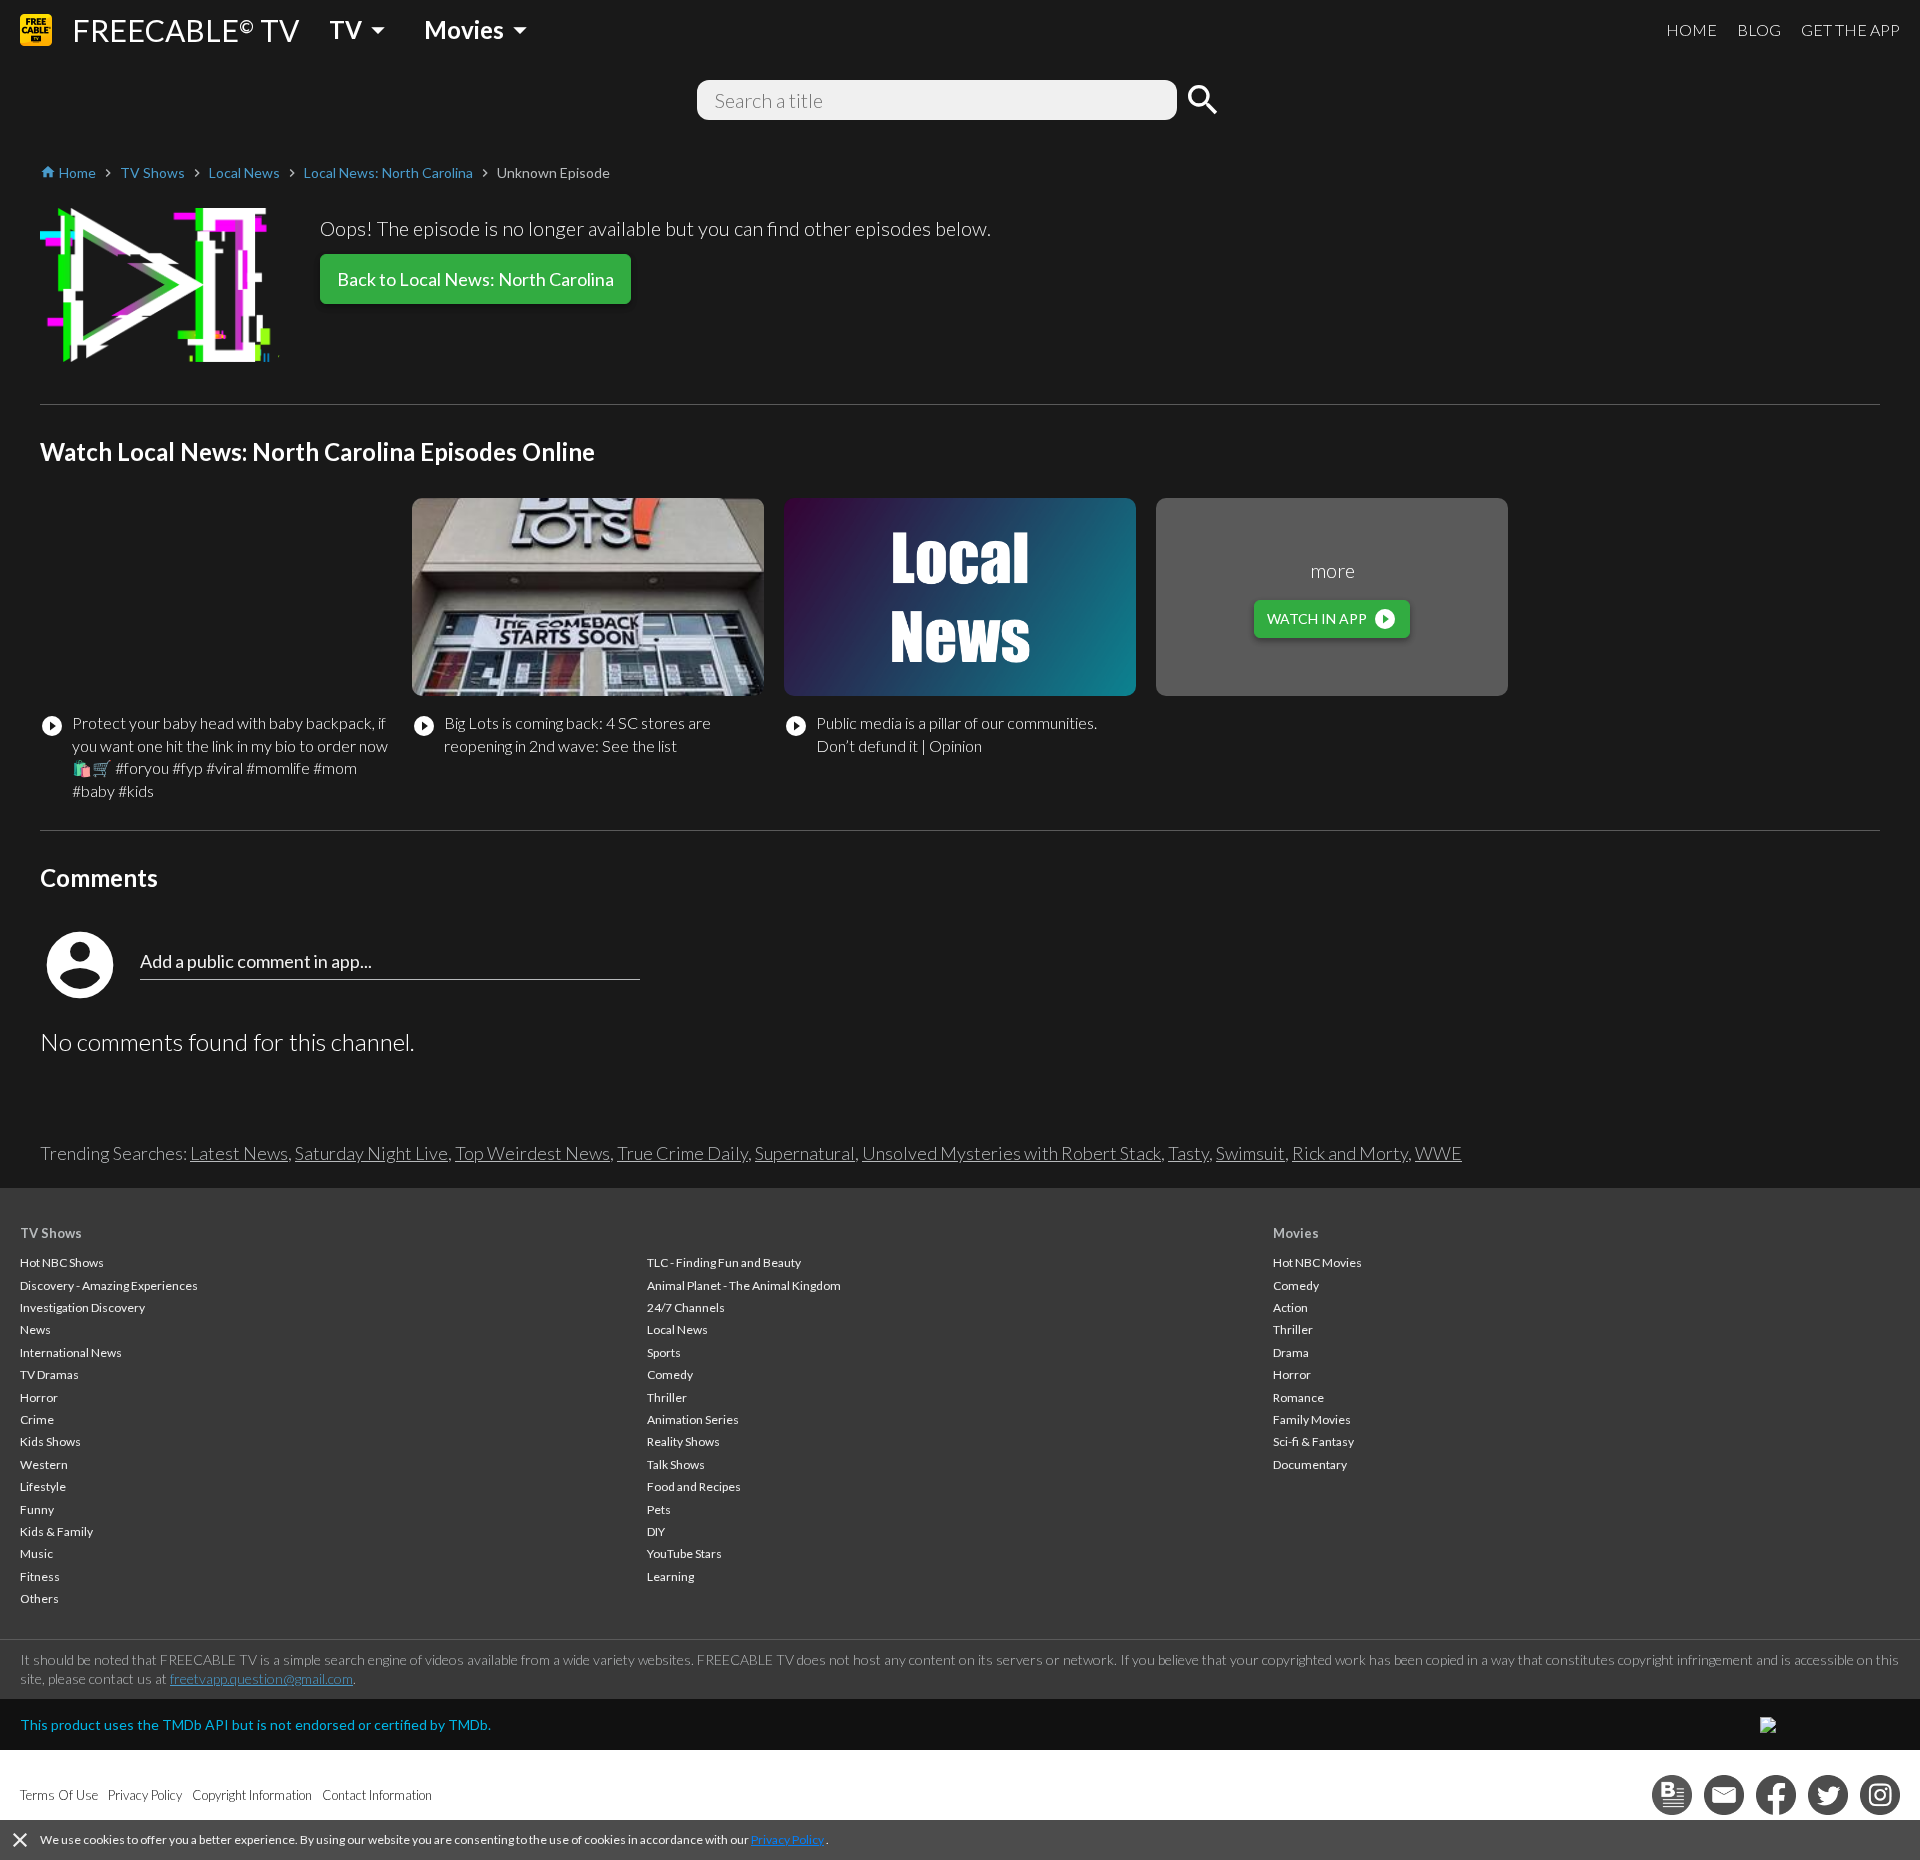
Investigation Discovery (82, 1307)
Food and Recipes (694, 1486)
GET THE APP (1850, 29)
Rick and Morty (1350, 1153)
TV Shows (51, 1233)
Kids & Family (56, 1531)
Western (44, 1464)
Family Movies (1312, 1419)
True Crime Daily (682, 1153)
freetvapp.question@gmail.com (261, 1678)
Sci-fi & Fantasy (1313, 1441)
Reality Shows (683, 1441)
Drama (1291, 1352)
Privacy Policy (787, 1839)
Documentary (1310, 1464)
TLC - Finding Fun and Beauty (724, 1262)
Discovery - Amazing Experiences (109, 1285)
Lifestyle (43, 1486)
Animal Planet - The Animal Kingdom (744, 1285)
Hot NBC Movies (1317, 1262)
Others (39, 1598)
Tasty (1188, 1153)
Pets (659, 1509)
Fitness (40, 1576)
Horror (39, 1397)
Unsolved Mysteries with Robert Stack (1011, 1153)
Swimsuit (1250, 1153)
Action (1290, 1307)
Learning (670, 1576)
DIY (656, 1531)
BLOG (1759, 29)
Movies (1296, 1233)
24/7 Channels (686, 1307)
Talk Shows (676, 1464)
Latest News (239, 1153)
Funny (37, 1509)
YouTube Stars (684, 1553)
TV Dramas (49, 1374)
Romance (1298, 1397)
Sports (664, 1352)
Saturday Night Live (371, 1153)
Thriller (667, 1397)
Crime (37, 1419)
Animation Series (693, 1419)
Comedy (670, 1374)
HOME (1691, 29)
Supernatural (805, 1153)
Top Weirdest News (532, 1153)
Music (36, 1553)
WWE (1438, 1153)
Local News (677, 1329)
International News (71, 1352)
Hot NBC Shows (62, 1262)
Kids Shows (50, 1441)
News (35, 1329)
